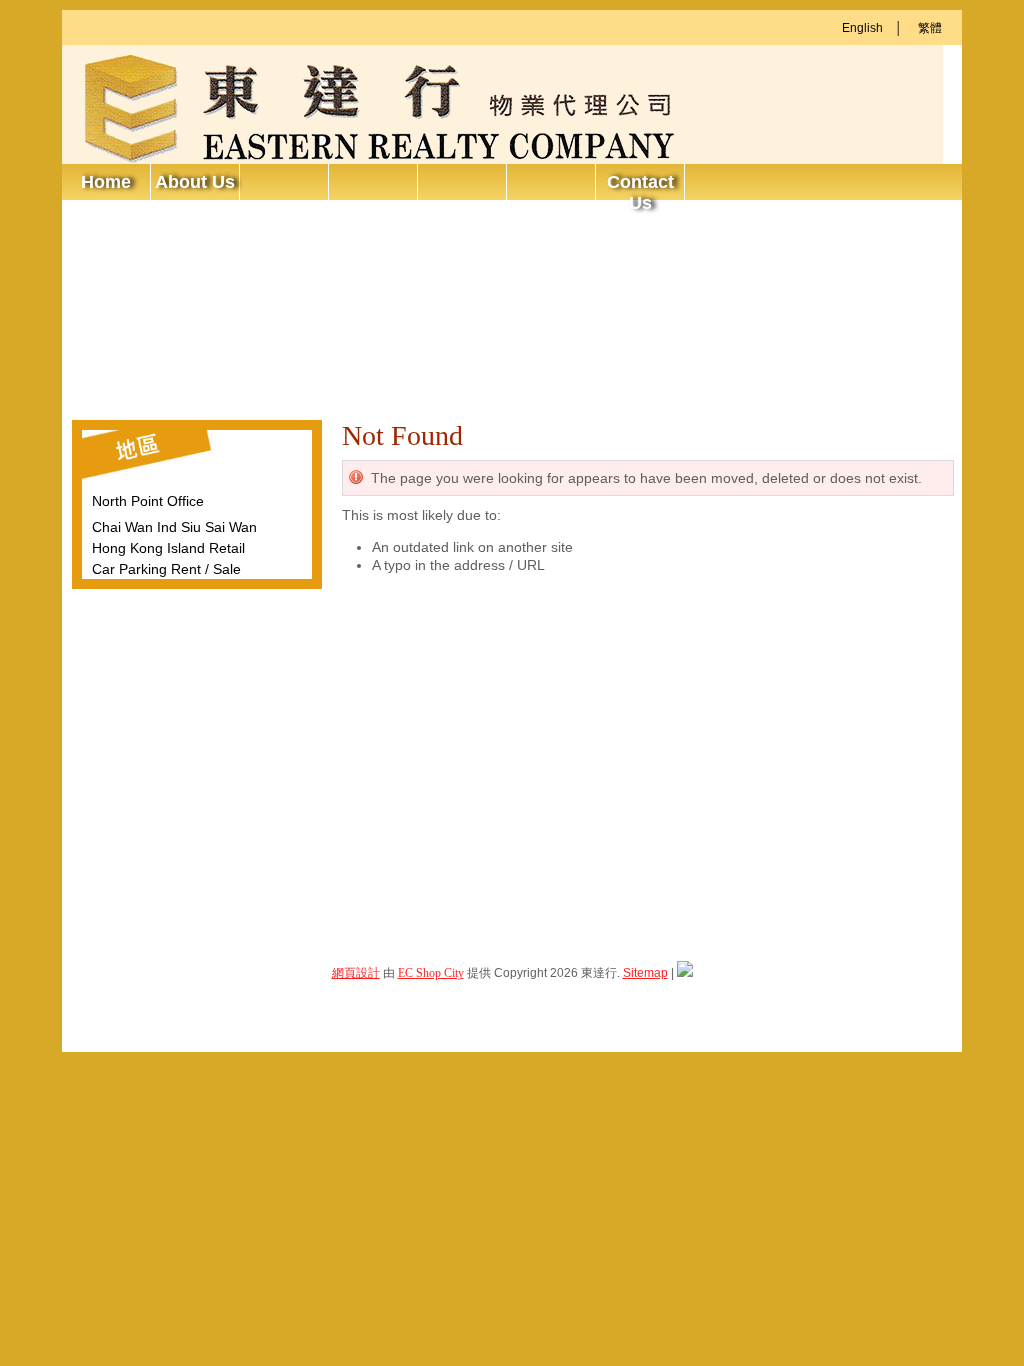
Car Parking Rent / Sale (166, 569)
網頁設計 (356, 973)
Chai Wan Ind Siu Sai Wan (174, 527)
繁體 (930, 28)
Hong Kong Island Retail (168, 548)
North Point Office (148, 501)
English (862, 28)
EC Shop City (431, 973)
